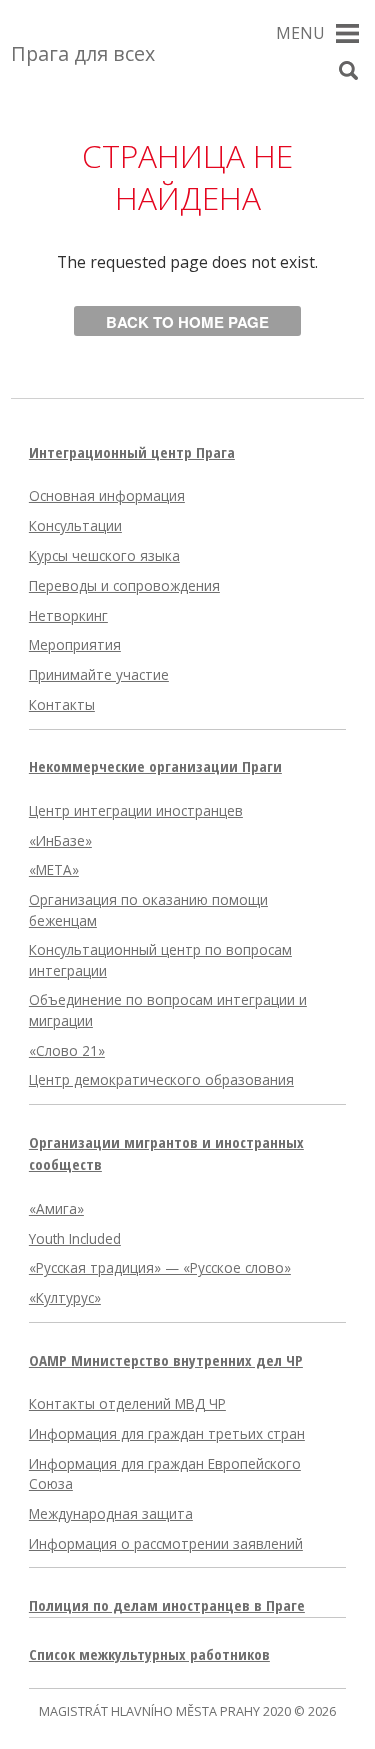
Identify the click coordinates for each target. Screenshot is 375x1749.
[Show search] (349, 71)
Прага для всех (83, 53)
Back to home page (187, 322)
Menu (300, 33)
